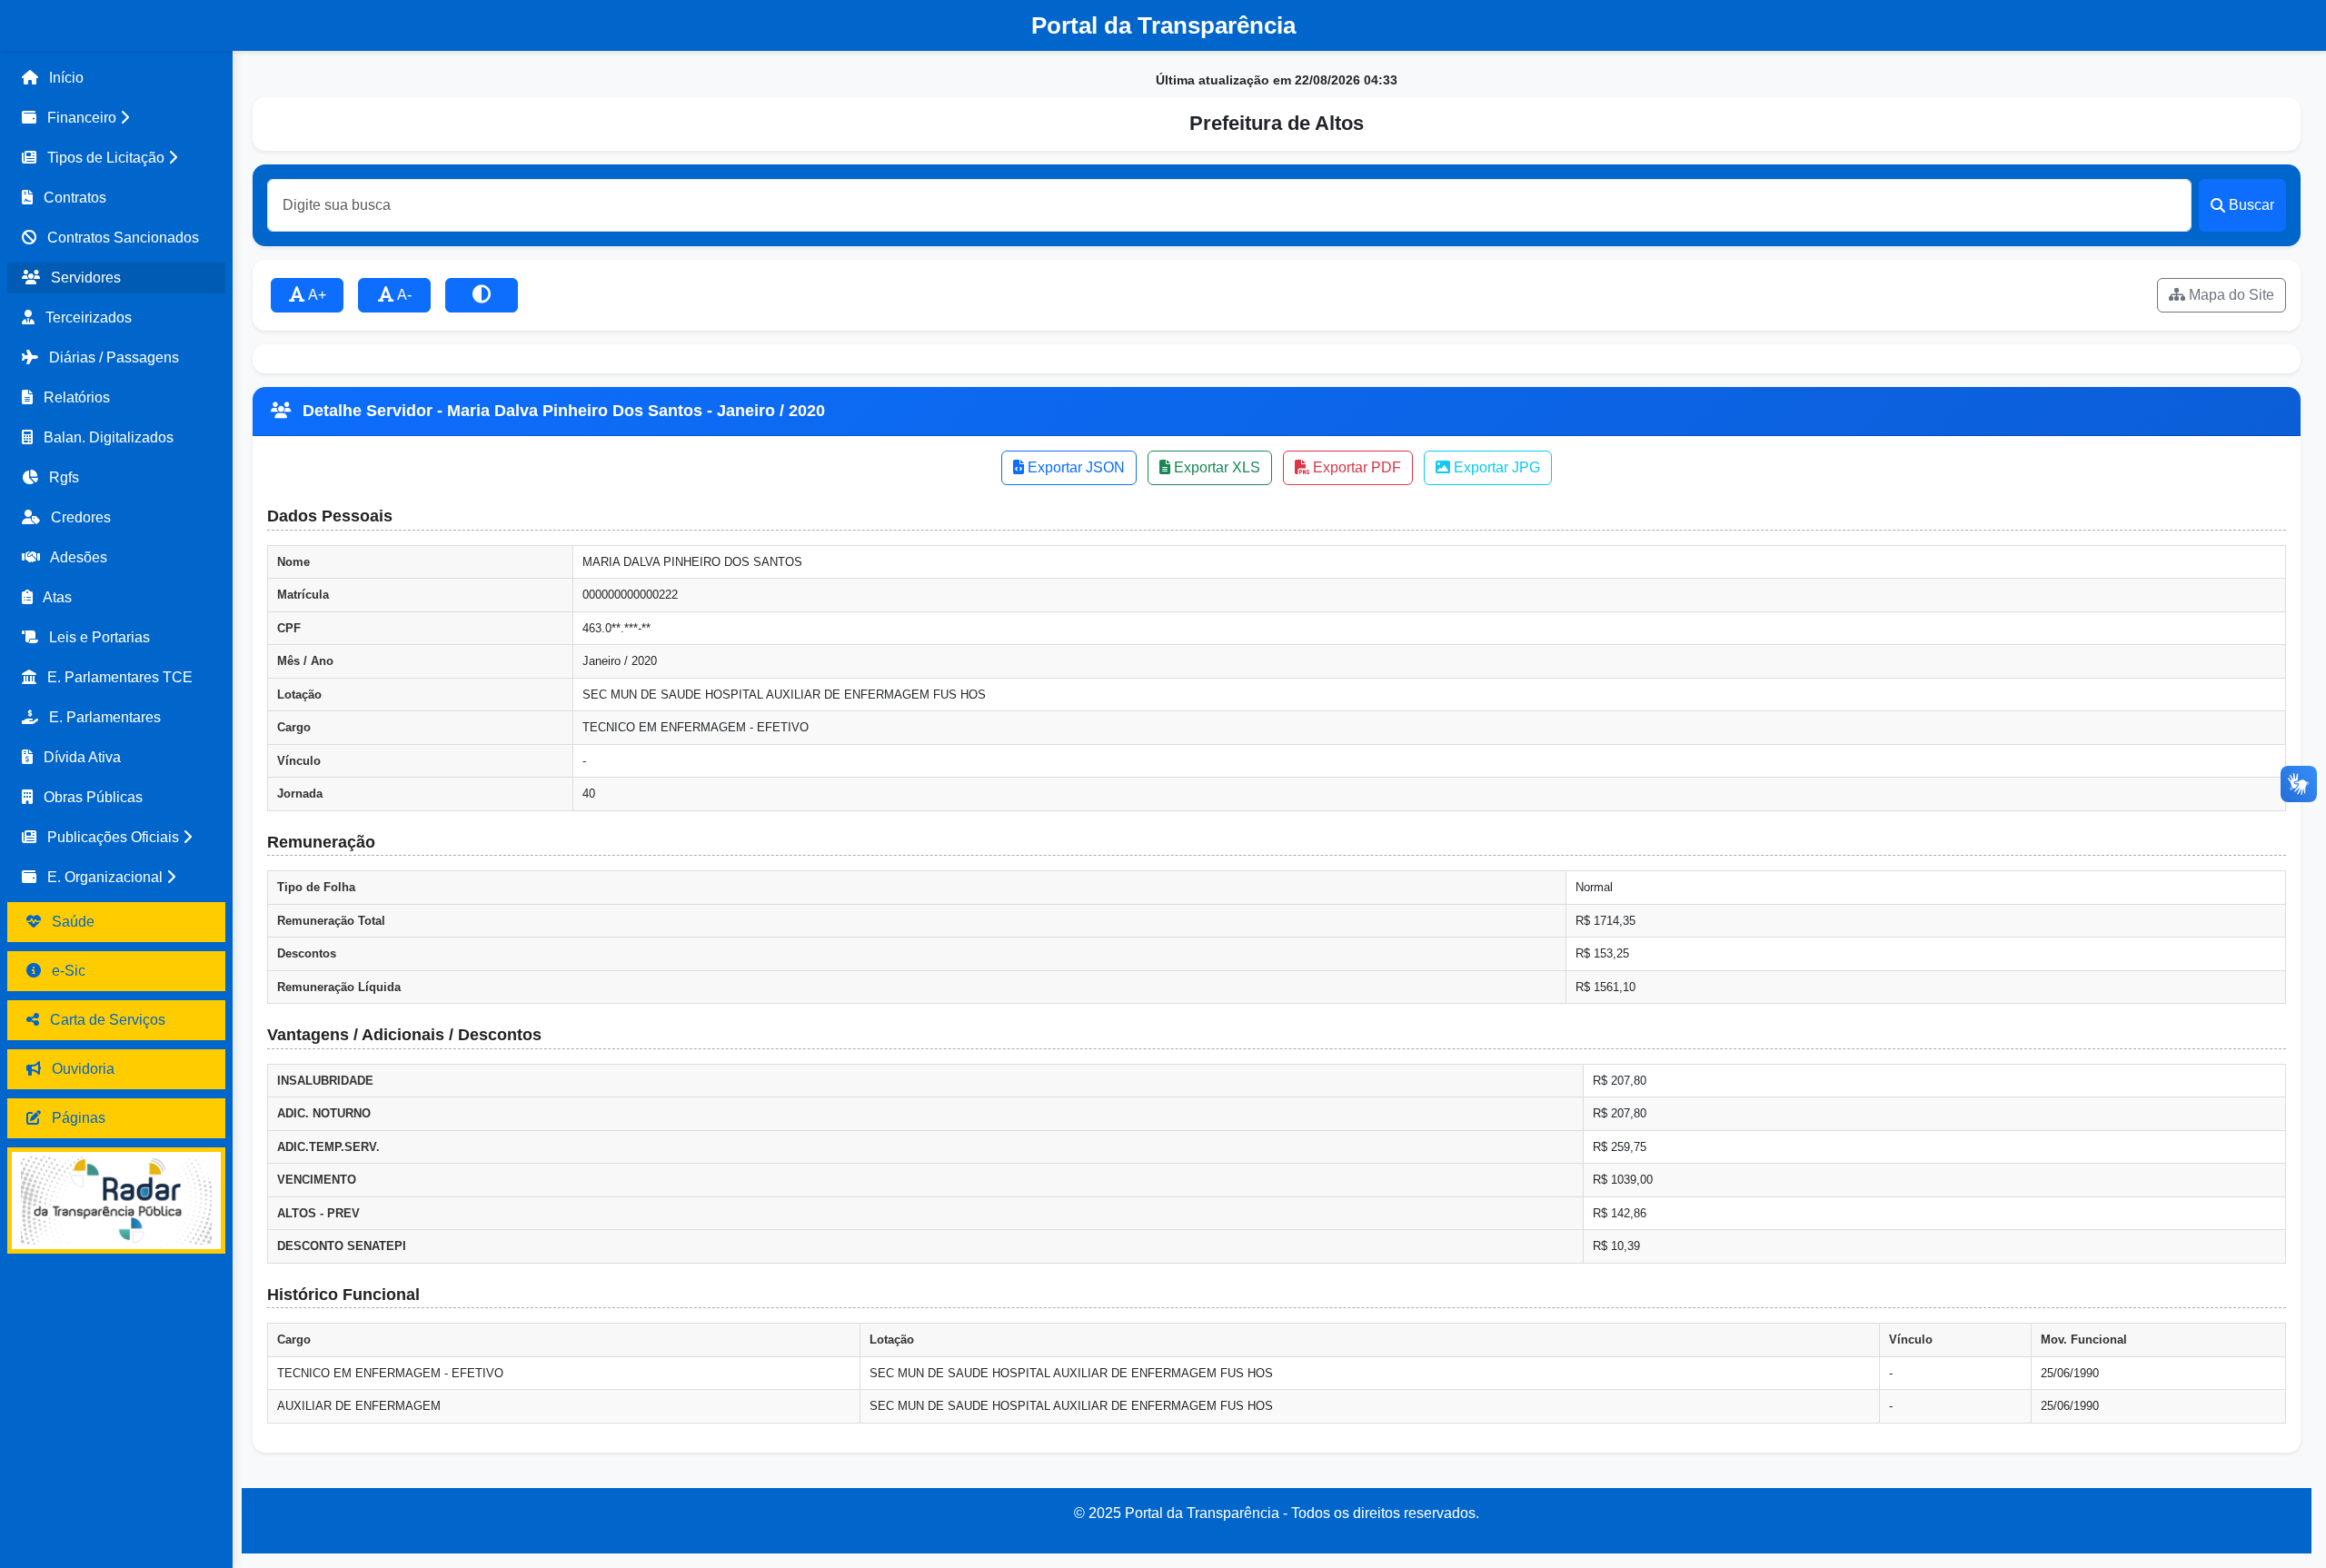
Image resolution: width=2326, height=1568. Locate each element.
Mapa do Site (2230, 295)
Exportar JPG (1495, 467)
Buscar (2251, 205)
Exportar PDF (1355, 467)
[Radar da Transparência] (116, 1201)
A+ (316, 295)
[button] (116, 118)
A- (403, 295)
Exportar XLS (1215, 467)
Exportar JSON (1074, 467)
